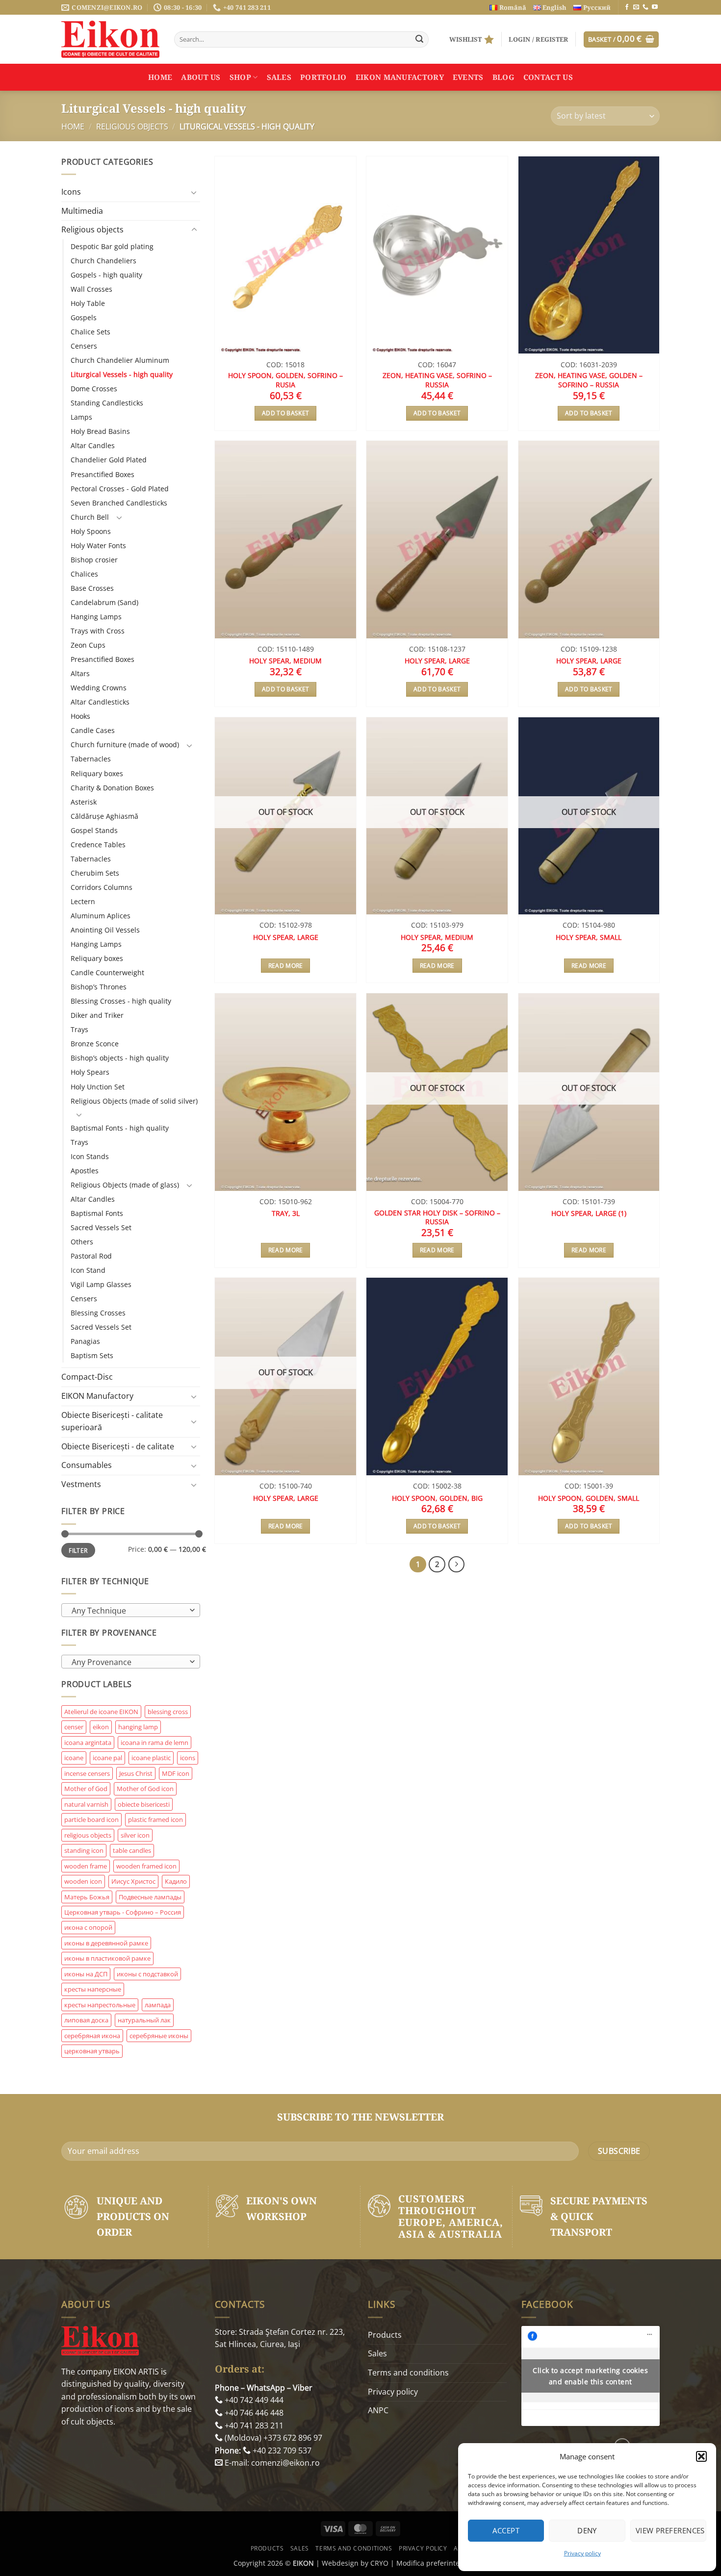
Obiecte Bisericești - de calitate (118, 1446)
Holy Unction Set (98, 1087)
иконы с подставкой (147, 1974)
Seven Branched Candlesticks (119, 503)
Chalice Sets (90, 332)
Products (385, 2335)
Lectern (83, 901)
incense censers (87, 1773)
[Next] (457, 1565)
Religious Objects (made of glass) (125, 1185)
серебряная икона (92, 2036)
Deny (587, 2530)
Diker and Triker (97, 1015)
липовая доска (86, 2020)
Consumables (87, 1465)
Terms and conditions (408, 2373)
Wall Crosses (91, 289)
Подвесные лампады (150, 1897)
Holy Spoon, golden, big (437, 1498)
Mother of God (86, 1789)
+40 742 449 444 (253, 2400)
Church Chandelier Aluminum (120, 360)
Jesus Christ (136, 1773)
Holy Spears (90, 1072)
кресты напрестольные (100, 2005)
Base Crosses (92, 588)
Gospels (84, 317)
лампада (158, 2005)
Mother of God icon (145, 1789)
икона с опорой (88, 1927)
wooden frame (86, 1866)
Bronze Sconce (95, 1044)
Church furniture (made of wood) (125, 745)
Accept (506, 2530)
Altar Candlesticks (100, 702)
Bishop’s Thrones (99, 987)
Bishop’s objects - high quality (120, 1058)
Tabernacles (91, 759)
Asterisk (84, 802)
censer (74, 1727)
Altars (80, 673)
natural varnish (86, 1804)
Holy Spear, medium (285, 661)
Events (468, 77)
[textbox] (128, 1611)
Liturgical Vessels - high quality (122, 374)
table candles (132, 1850)
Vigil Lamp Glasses (101, 1284)
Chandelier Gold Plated (109, 460)
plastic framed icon (155, 1819)
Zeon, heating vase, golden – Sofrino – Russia (589, 380)
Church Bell (90, 517)
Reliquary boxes (97, 773)
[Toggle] (194, 192)
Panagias (85, 1341)
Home (160, 77)
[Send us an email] (636, 7)
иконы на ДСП (86, 1974)
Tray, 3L (286, 1213)
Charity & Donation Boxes (112, 788)
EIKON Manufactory (400, 77)
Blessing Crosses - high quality (121, 1001)
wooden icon (83, 1881)
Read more (286, 966)
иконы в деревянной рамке (106, 1943)
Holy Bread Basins (100, 431)
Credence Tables (98, 845)
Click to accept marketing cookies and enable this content (590, 2376)
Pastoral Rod (91, 1256)
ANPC (378, 2410)
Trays (79, 1029)
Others (82, 1242)
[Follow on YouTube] (655, 7)
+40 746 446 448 (253, 2413)
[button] (701, 2456)
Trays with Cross (98, 631)
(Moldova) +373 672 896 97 (272, 2438)
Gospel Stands (94, 830)
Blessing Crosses (98, 1313)
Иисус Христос (133, 1881)
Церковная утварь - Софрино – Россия (123, 1912)
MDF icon (176, 1773)
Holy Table (88, 303)
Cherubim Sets (95, 873)
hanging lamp (138, 1727)
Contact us (548, 77)
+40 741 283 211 (253, 2425)
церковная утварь (92, 2051)
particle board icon (91, 1819)
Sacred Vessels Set (101, 1227)
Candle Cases (93, 730)
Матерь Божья (87, 1897)
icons (188, 1758)
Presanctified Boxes (103, 474)
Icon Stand (88, 1270)
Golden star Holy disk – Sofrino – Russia (437, 1218)
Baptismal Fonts (97, 1213)
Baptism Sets (92, 1355)
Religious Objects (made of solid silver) (134, 1101)
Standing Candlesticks (107, 403)
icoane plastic (151, 1758)
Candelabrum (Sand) (104, 602)
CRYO (379, 2563)
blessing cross (168, 1712)
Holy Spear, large (437, 661)
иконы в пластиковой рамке (107, 1958)
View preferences (670, 2530)
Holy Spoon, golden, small (589, 1498)
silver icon (135, 1835)
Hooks (80, 716)
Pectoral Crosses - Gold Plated (120, 489)
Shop (240, 77)
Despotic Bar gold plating (112, 246)
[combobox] (131, 1610)
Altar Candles (93, 445)
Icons (71, 192)
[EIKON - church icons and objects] (110, 39)
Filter (78, 1550)
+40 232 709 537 (281, 2450)
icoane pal (107, 1758)
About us (201, 77)
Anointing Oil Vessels (105, 930)
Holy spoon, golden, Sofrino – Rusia (285, 380)
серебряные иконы (159, 2036)
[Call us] (645, 7)
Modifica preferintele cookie (442, 2563)
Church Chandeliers (103, 261)
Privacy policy (582, 2553)
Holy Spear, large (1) (589, 1213)
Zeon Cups (88, 645)
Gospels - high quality (106, 275)
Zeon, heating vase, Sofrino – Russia (437, 380)
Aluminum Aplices (101, 916)
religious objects (88, 1835)
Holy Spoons (91, 531)
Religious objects (132, 126)
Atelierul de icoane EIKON (101, 1712)
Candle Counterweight (107, 972)
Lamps (81, 417)
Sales (279, 77)
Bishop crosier (94, 560)
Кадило (176, 1881)
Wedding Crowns (99, 688)
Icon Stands (90, 1156)
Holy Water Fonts (98, 545)
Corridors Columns (102, 887)
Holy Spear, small (589, 937)
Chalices (84, 574)
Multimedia (82, 211)
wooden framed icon (146, 1866)
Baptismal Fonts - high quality (120, 1128)
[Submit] (419, 40)
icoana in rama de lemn (154, 1743)
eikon (101, 1727)
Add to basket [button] (286, 413)
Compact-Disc (87, 1377)
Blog (503, 77)
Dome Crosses (94, 389)
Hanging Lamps (96, 617)
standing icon (84, 1850)
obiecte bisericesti (144, 1804)
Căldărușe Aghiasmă (104, 816)
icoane (74, 1758)
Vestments (81, 1484)
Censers (84, 346)
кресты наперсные (93, 1989)
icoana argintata (88, 1743)
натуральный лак (144, 2020)
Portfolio (323, 77)
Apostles (85, 1171)
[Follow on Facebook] (627, 7)
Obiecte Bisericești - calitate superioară (112, 1421)
